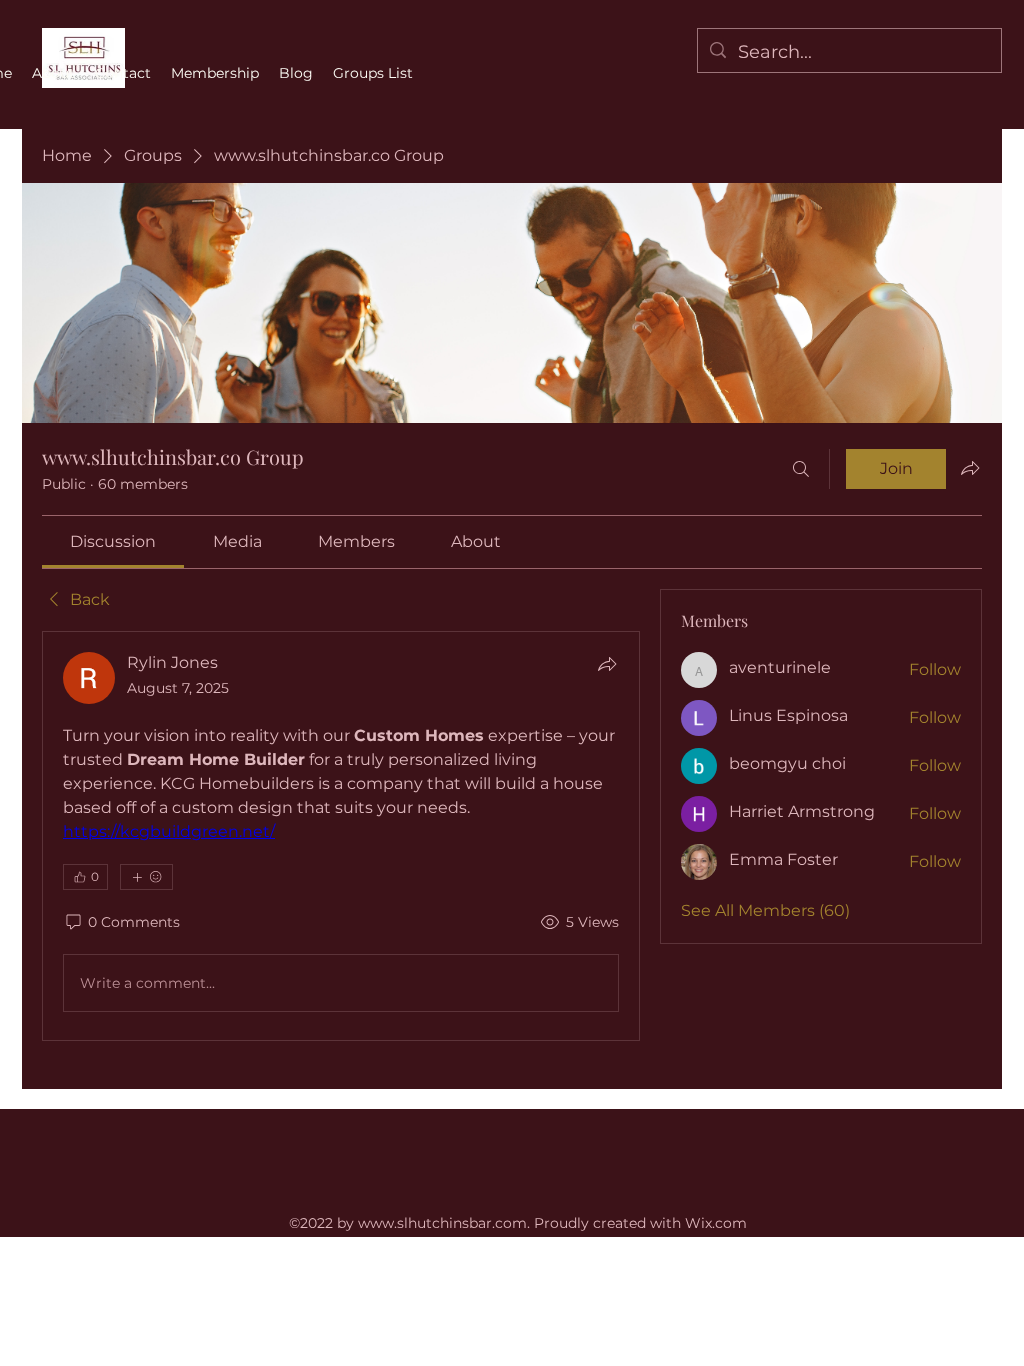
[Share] (607, 664)
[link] (113, 541)
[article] (341, 836)
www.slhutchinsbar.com (442, 1223)
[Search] (801, 469)
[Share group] (970, 468)
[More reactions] (146, 877)
